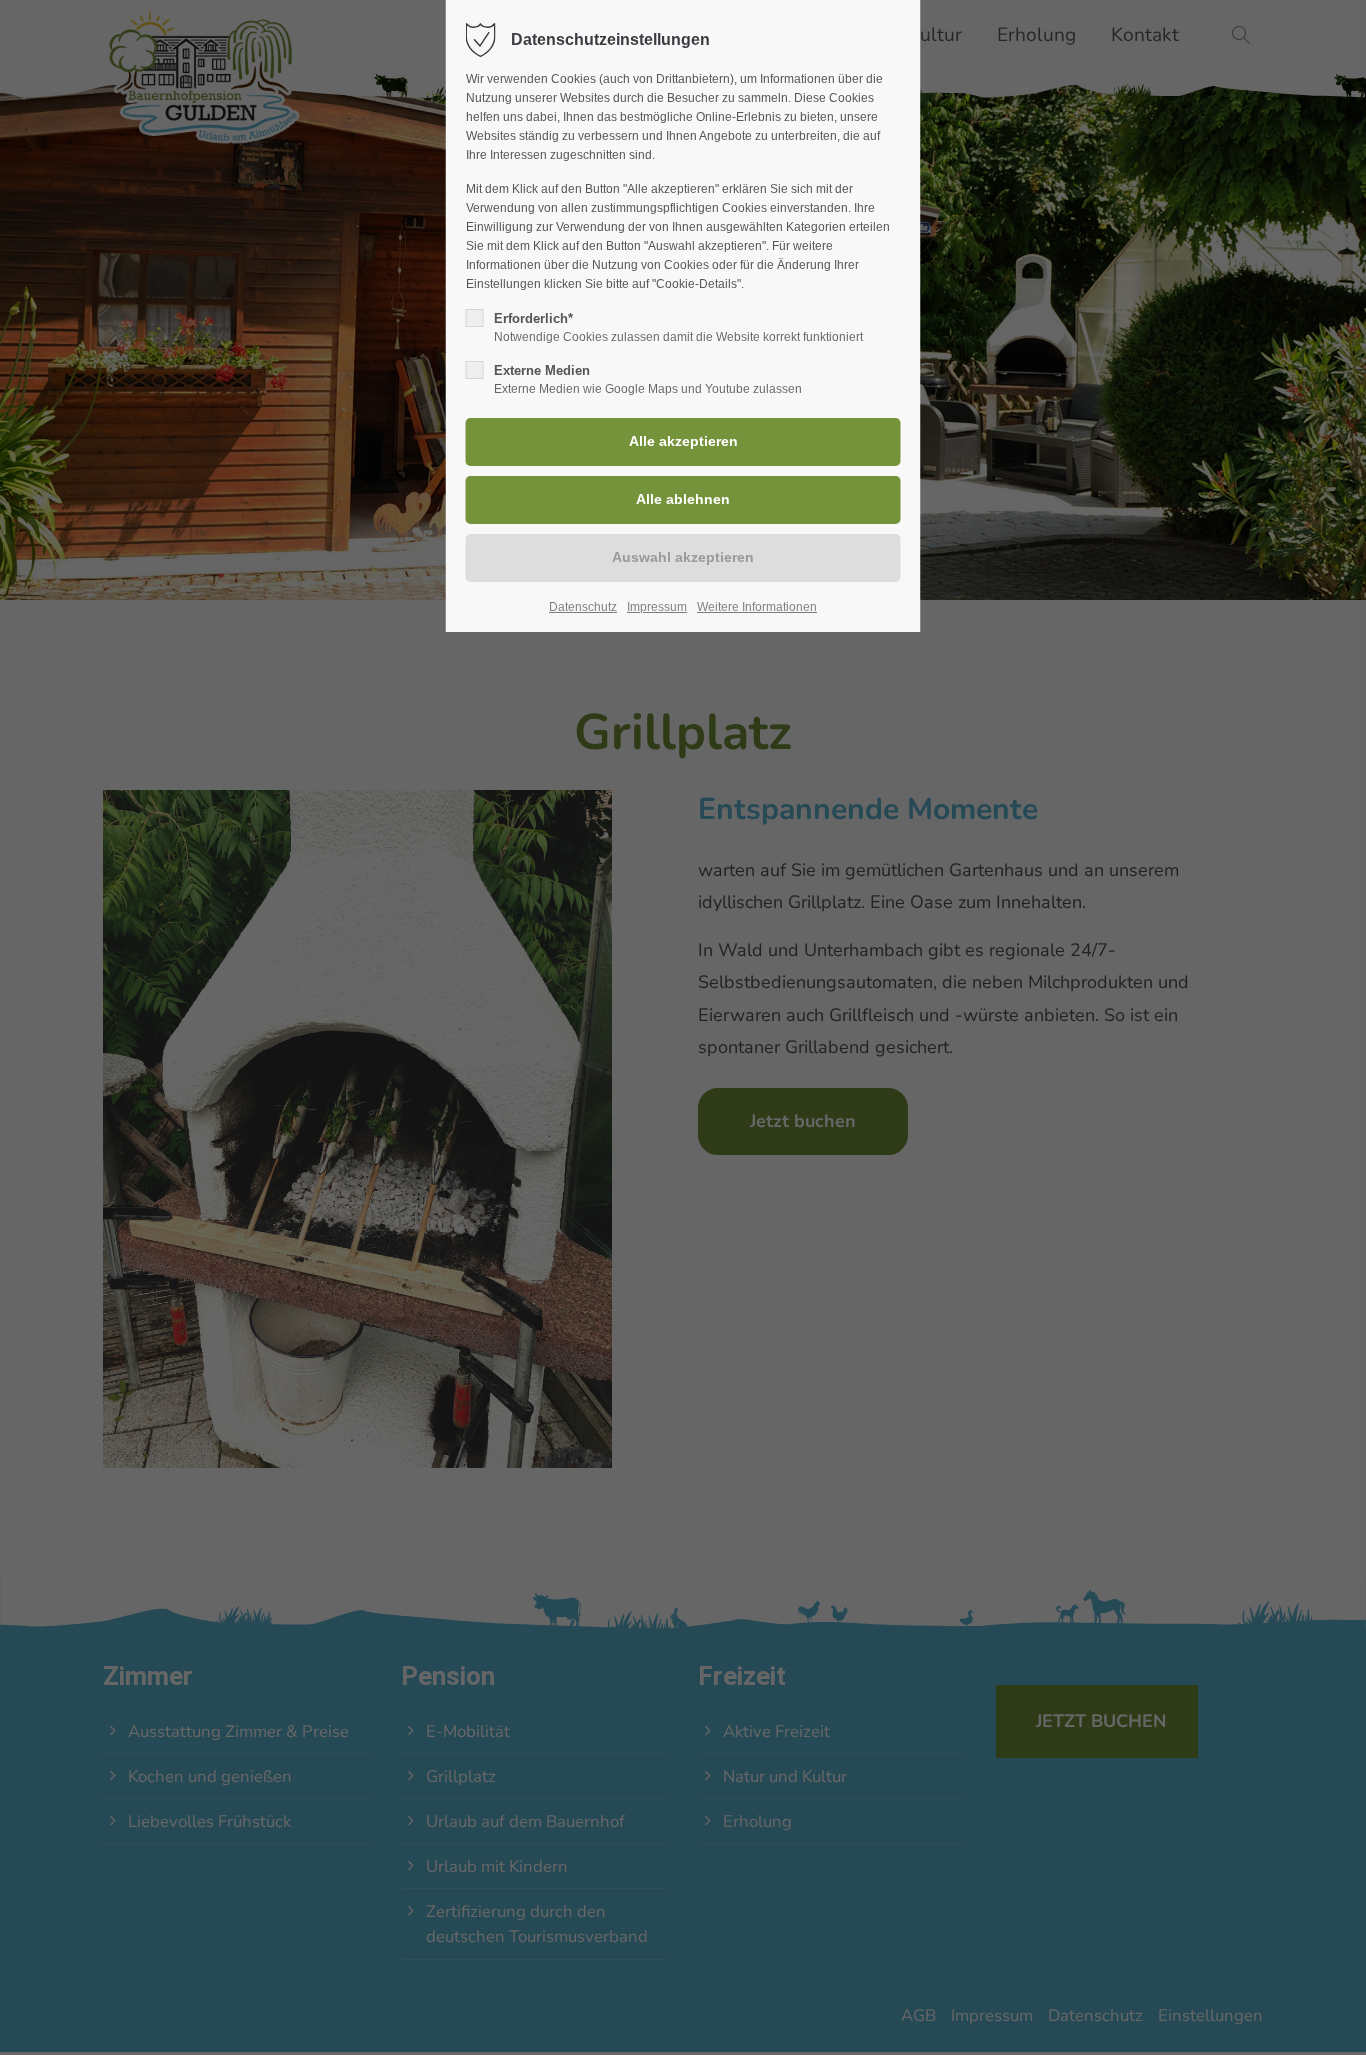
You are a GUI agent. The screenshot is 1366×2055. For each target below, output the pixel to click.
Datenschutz (583, 607)
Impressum (657, 607)
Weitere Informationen (757, 607)
